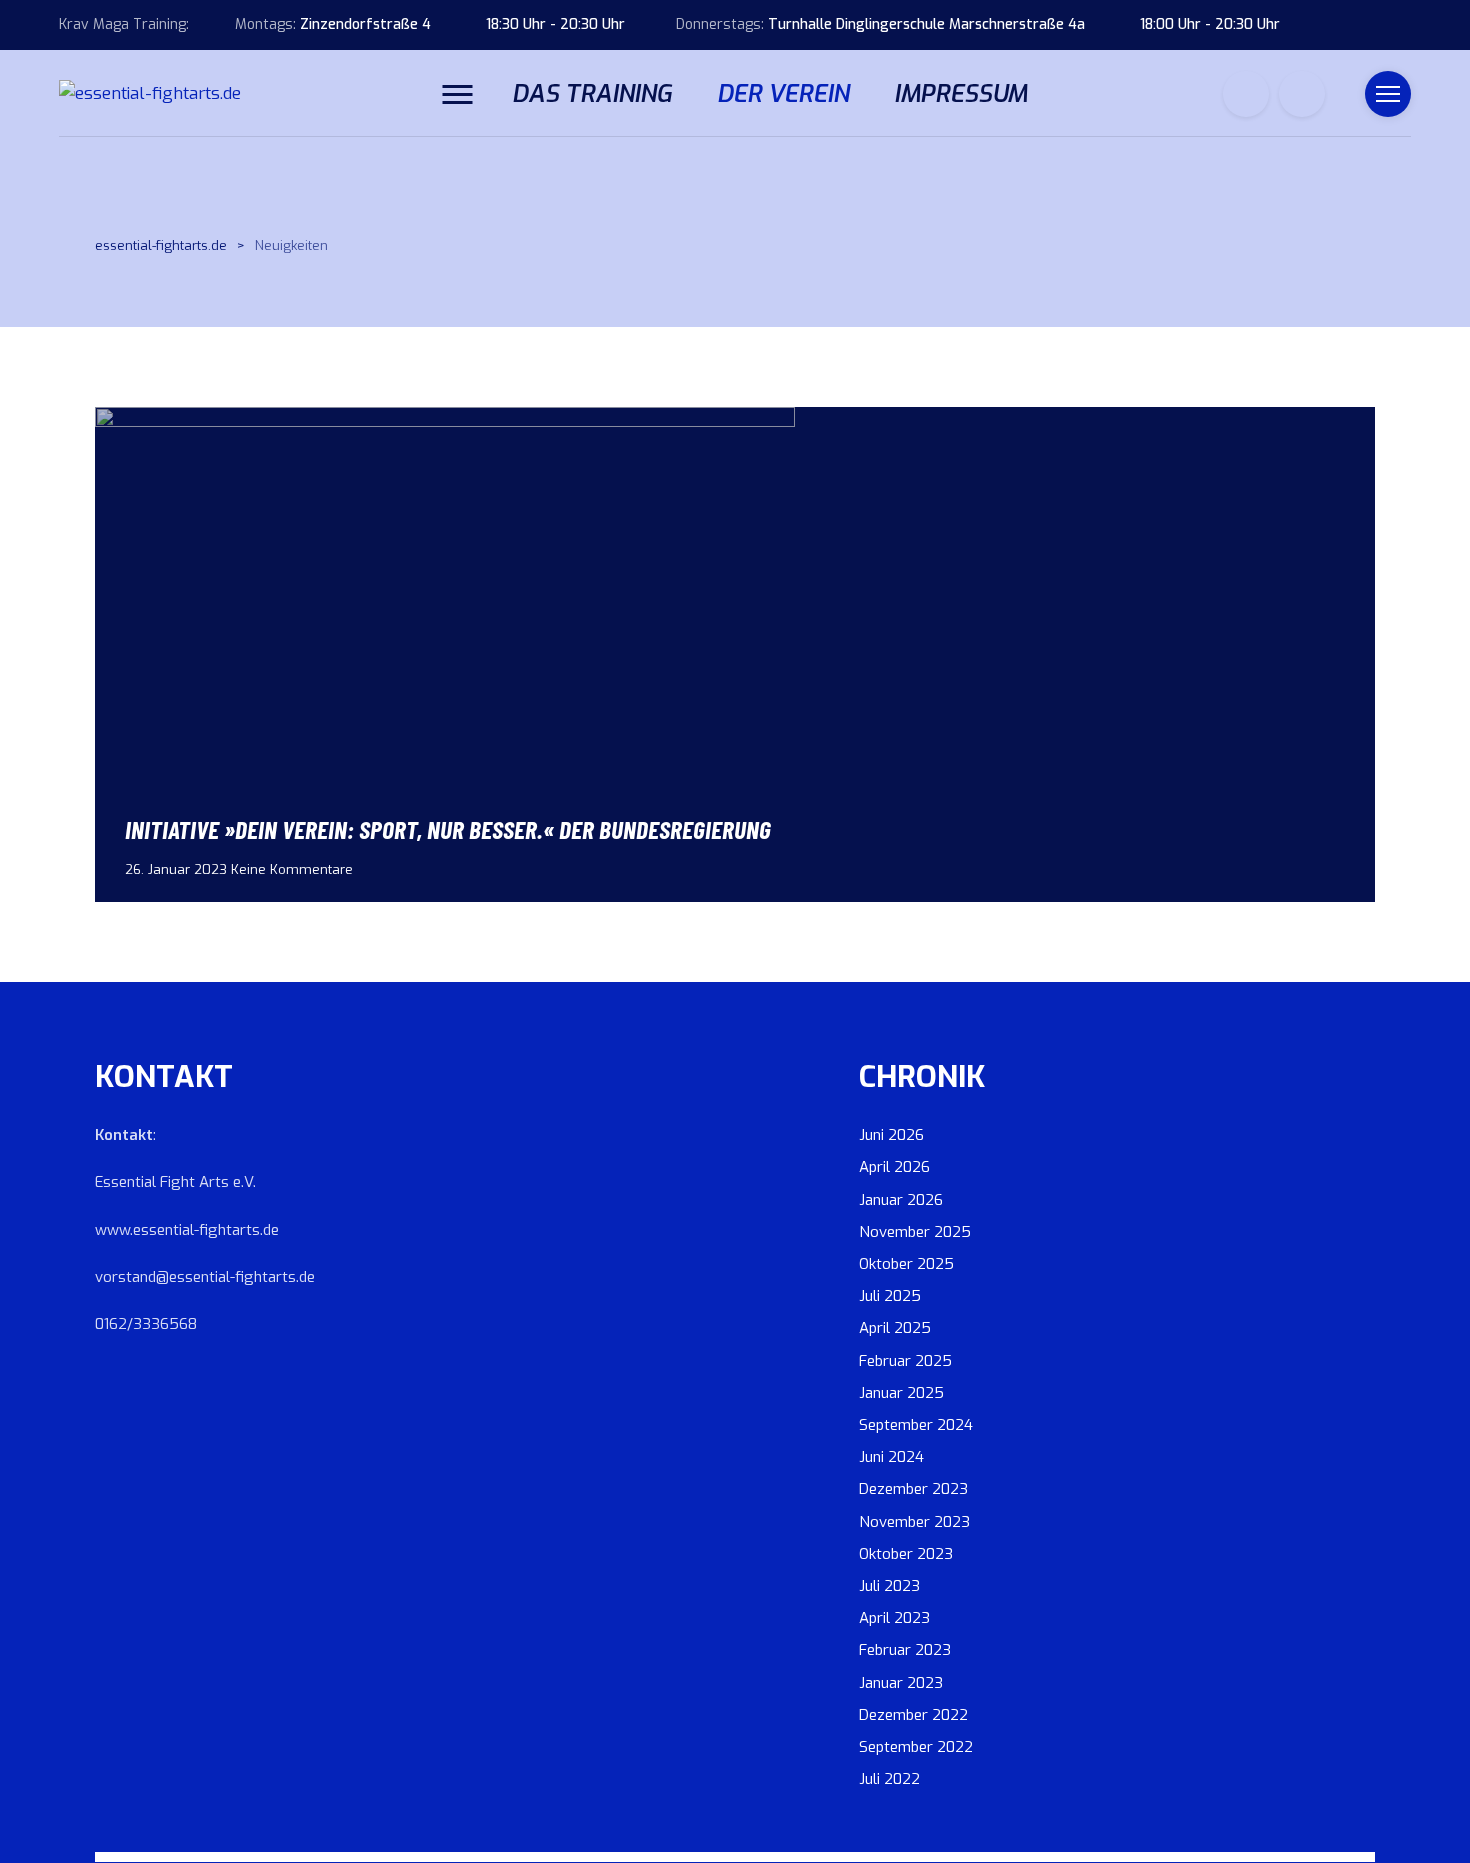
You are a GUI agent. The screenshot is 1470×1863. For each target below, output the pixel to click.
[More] (457, 93)
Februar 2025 (905, 1361)
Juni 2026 (891, 1135)
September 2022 (916, 1747)
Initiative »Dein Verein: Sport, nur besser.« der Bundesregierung (448, 828)
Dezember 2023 (913, 1489)
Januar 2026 (901, 1200)
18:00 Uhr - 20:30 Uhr (1210, 24)
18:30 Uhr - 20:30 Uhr (555, 24)
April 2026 (894, 1167)
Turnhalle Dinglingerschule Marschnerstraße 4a (926, 24)
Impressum (960, 94)
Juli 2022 (889, 1779)
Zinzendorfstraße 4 (365, 24)
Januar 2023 (901, 1683)
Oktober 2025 (906, 1264)
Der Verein (783, 94)
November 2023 (914, 1522)
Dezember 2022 (913, 1715)
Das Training (592, 94)
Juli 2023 (889, 1586)
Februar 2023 (905, 1650)
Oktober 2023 (906, 1554)
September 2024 (916, 1425)
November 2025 (915, 1232)
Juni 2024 (891, 1457)
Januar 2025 (901, 1393)
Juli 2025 (890, 1296)
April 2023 (894, 1618)
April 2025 (895, 1328)
